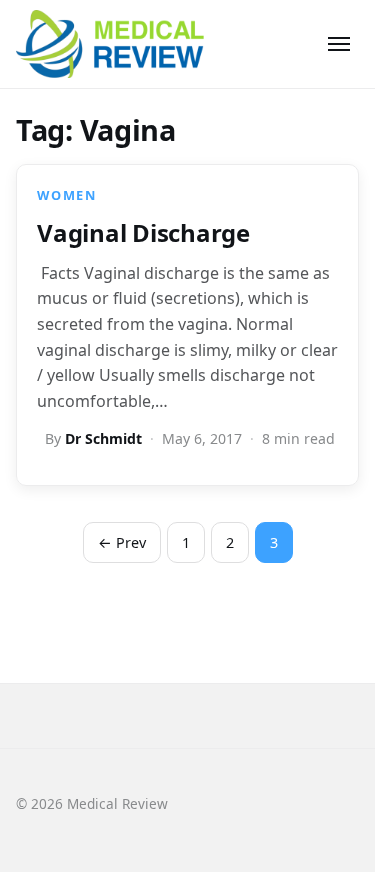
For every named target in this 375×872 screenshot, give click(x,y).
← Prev (122, 542)
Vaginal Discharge (143, 232)
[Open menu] (339, 44)
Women (67, 195)
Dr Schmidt (103, 438)
